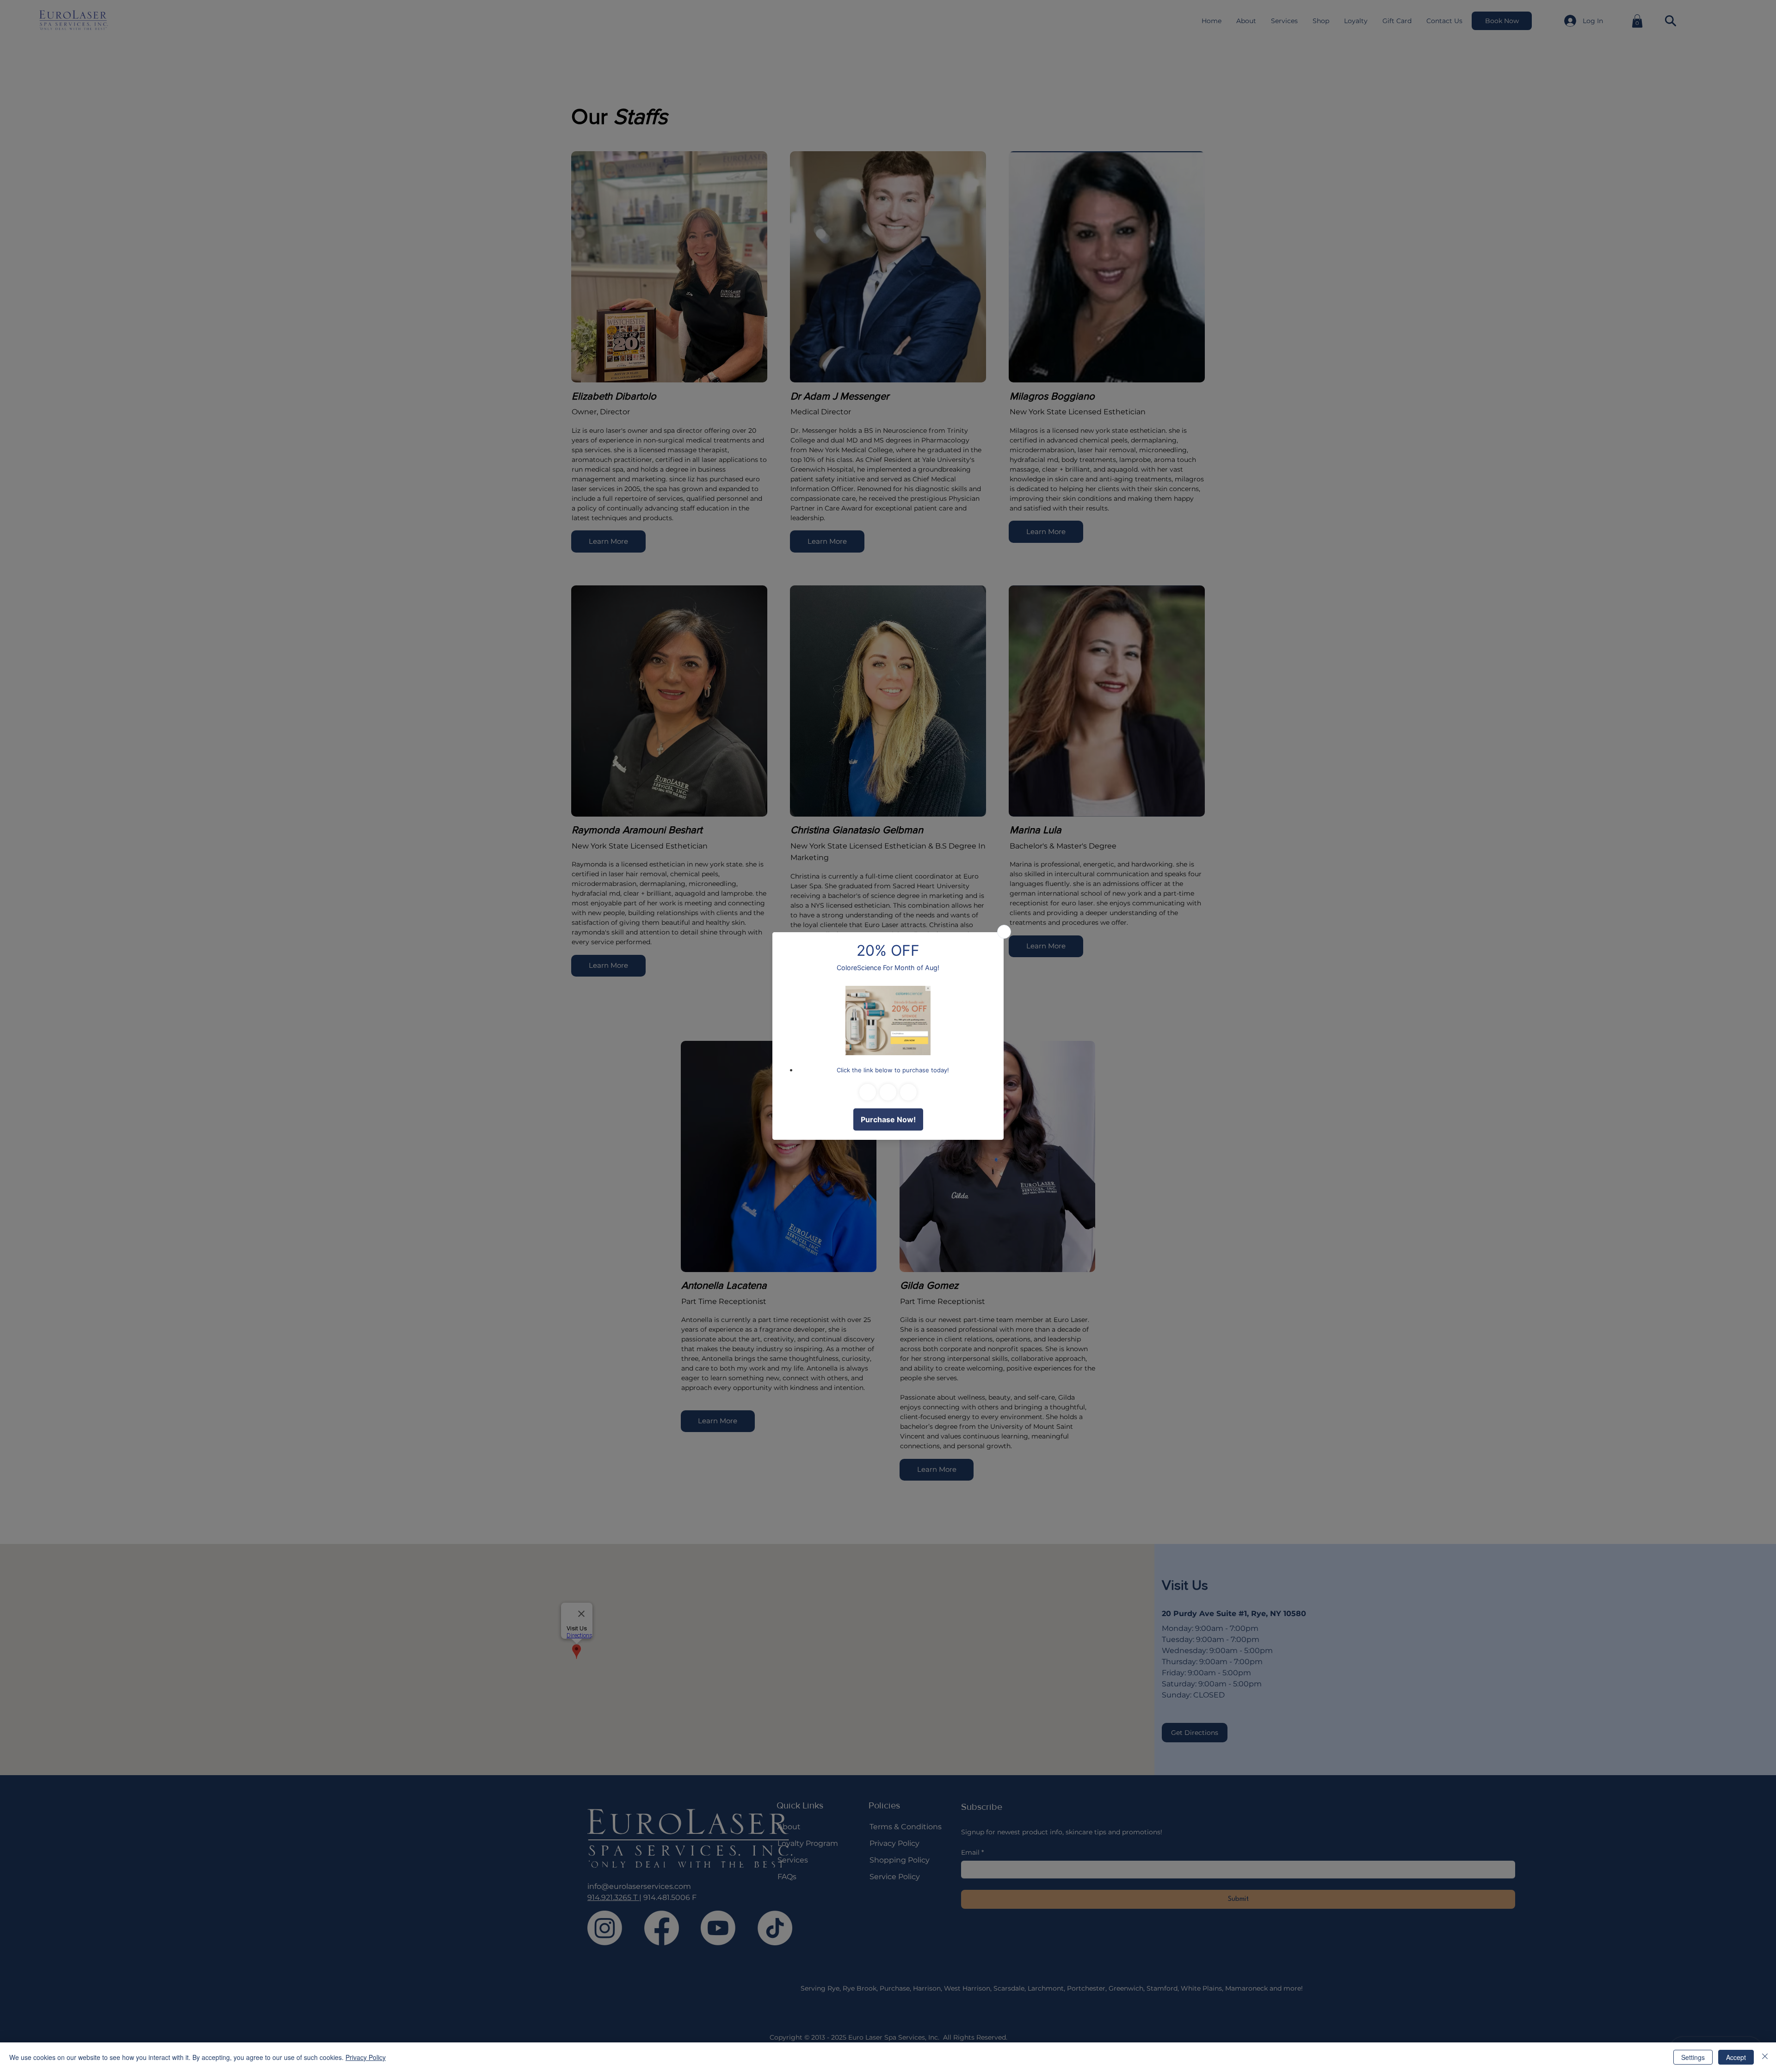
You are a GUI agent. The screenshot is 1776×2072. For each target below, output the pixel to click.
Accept (1736, 2057)
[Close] (1765, 2057)
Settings (1693, 2057)
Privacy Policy (366, 2057)
